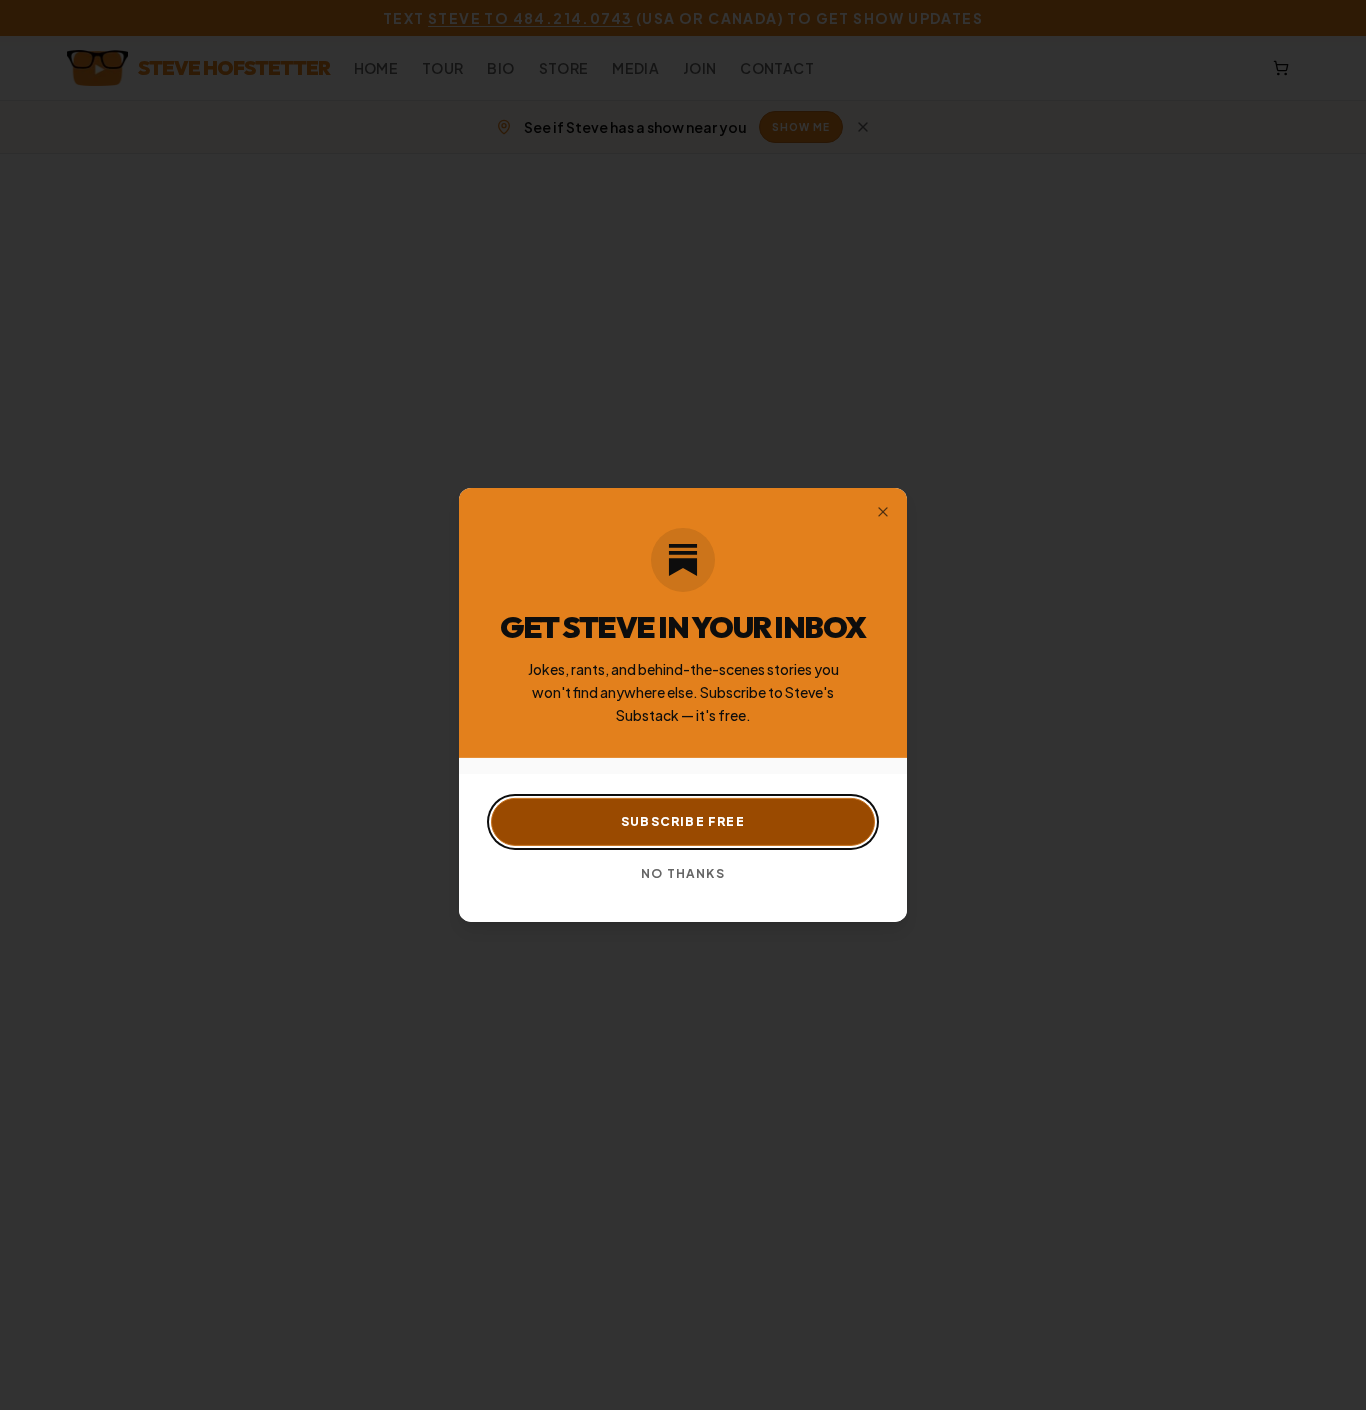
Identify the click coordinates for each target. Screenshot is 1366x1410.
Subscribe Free (683, 821)
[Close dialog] (883, 512)
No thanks (683, 873)
